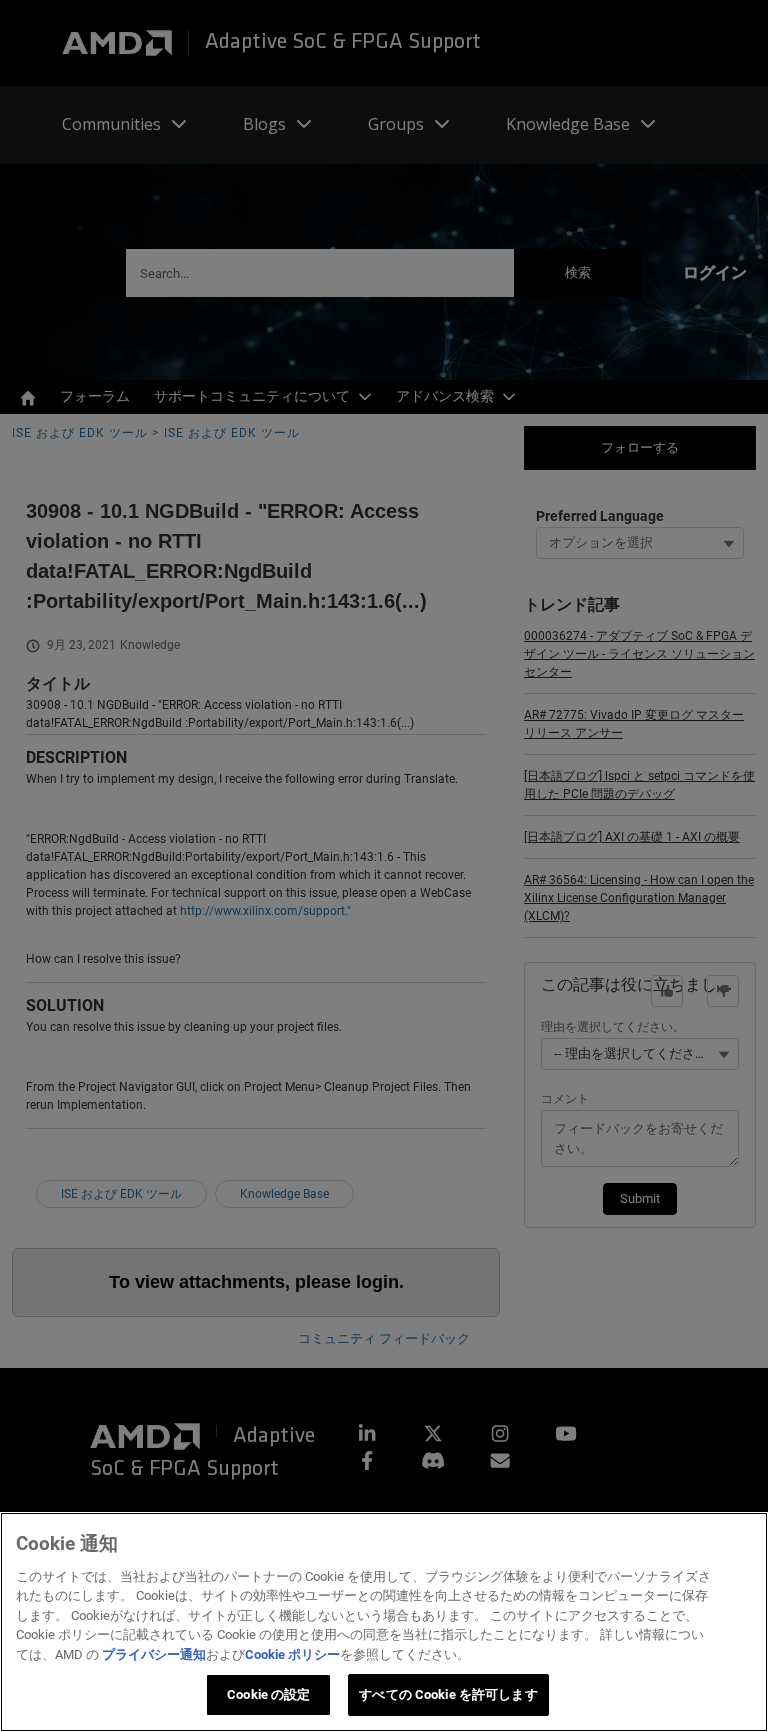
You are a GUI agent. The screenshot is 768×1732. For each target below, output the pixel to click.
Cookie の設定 (268, 1694)
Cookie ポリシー (292, 1654)
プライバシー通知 (154, 1654)
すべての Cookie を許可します (448, 1694)
